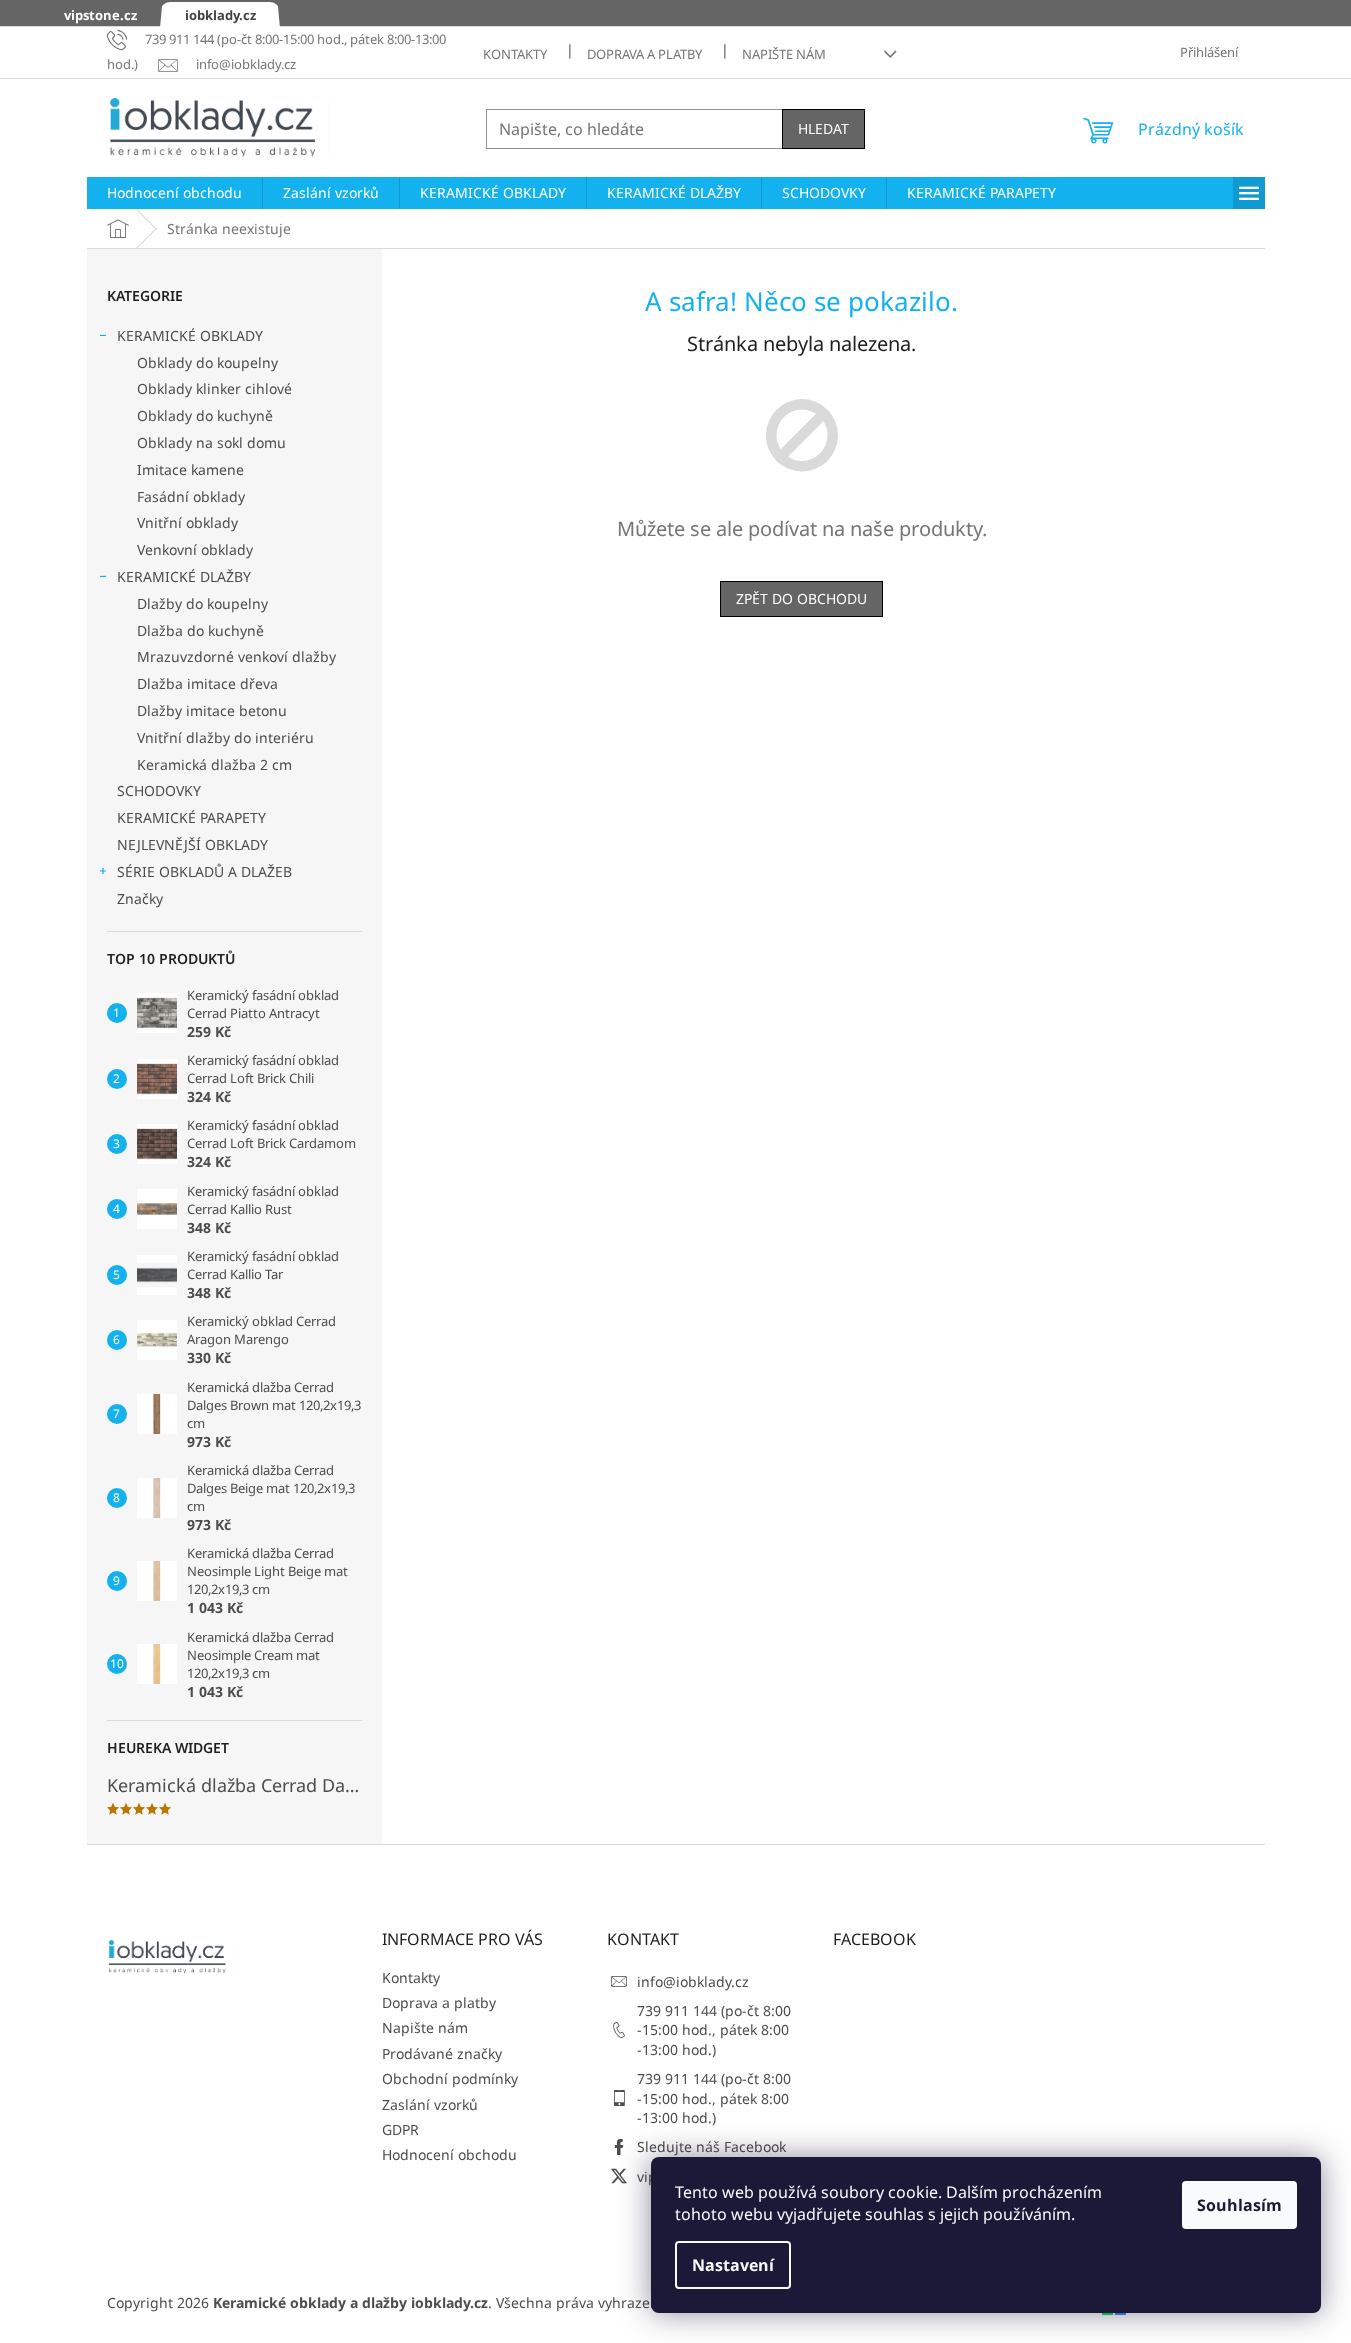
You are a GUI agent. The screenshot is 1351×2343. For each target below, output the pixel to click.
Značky (140, 898)
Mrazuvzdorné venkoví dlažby (236, 656)
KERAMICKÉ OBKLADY (190, 335)
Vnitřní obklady (187, 522)
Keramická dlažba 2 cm (214, 764)
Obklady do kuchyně (205, 415)
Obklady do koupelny (207, 362)
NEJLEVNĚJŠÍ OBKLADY (192, 844)
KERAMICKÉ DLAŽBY (184, 576)
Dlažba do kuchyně (200, 630)
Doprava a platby (644, 54)
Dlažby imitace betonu (212, 710)
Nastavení (733, 2265)
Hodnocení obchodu (449, 2154)
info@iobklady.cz (693, 1981)
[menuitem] (174, 193)
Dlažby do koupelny (202, 603)
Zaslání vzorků (430, 2104)
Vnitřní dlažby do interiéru (225, 737)
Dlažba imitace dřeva (207, 683)
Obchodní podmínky (450, 2078)
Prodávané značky (442, 2053)
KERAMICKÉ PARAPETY (191, 817)
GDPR (400, 2129)
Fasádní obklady (191, 496)
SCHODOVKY (159, 790)
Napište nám (784, 54)
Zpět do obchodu (801, 598)
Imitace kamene (190, 469)
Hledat (823, 128)
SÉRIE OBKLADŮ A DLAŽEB (204, 871)
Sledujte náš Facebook (711, 2146)
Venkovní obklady (195, 549)
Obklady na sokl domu (211, 442)
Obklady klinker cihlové (214, 388)
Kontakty (515, 54)
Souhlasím (1239, 2205)
